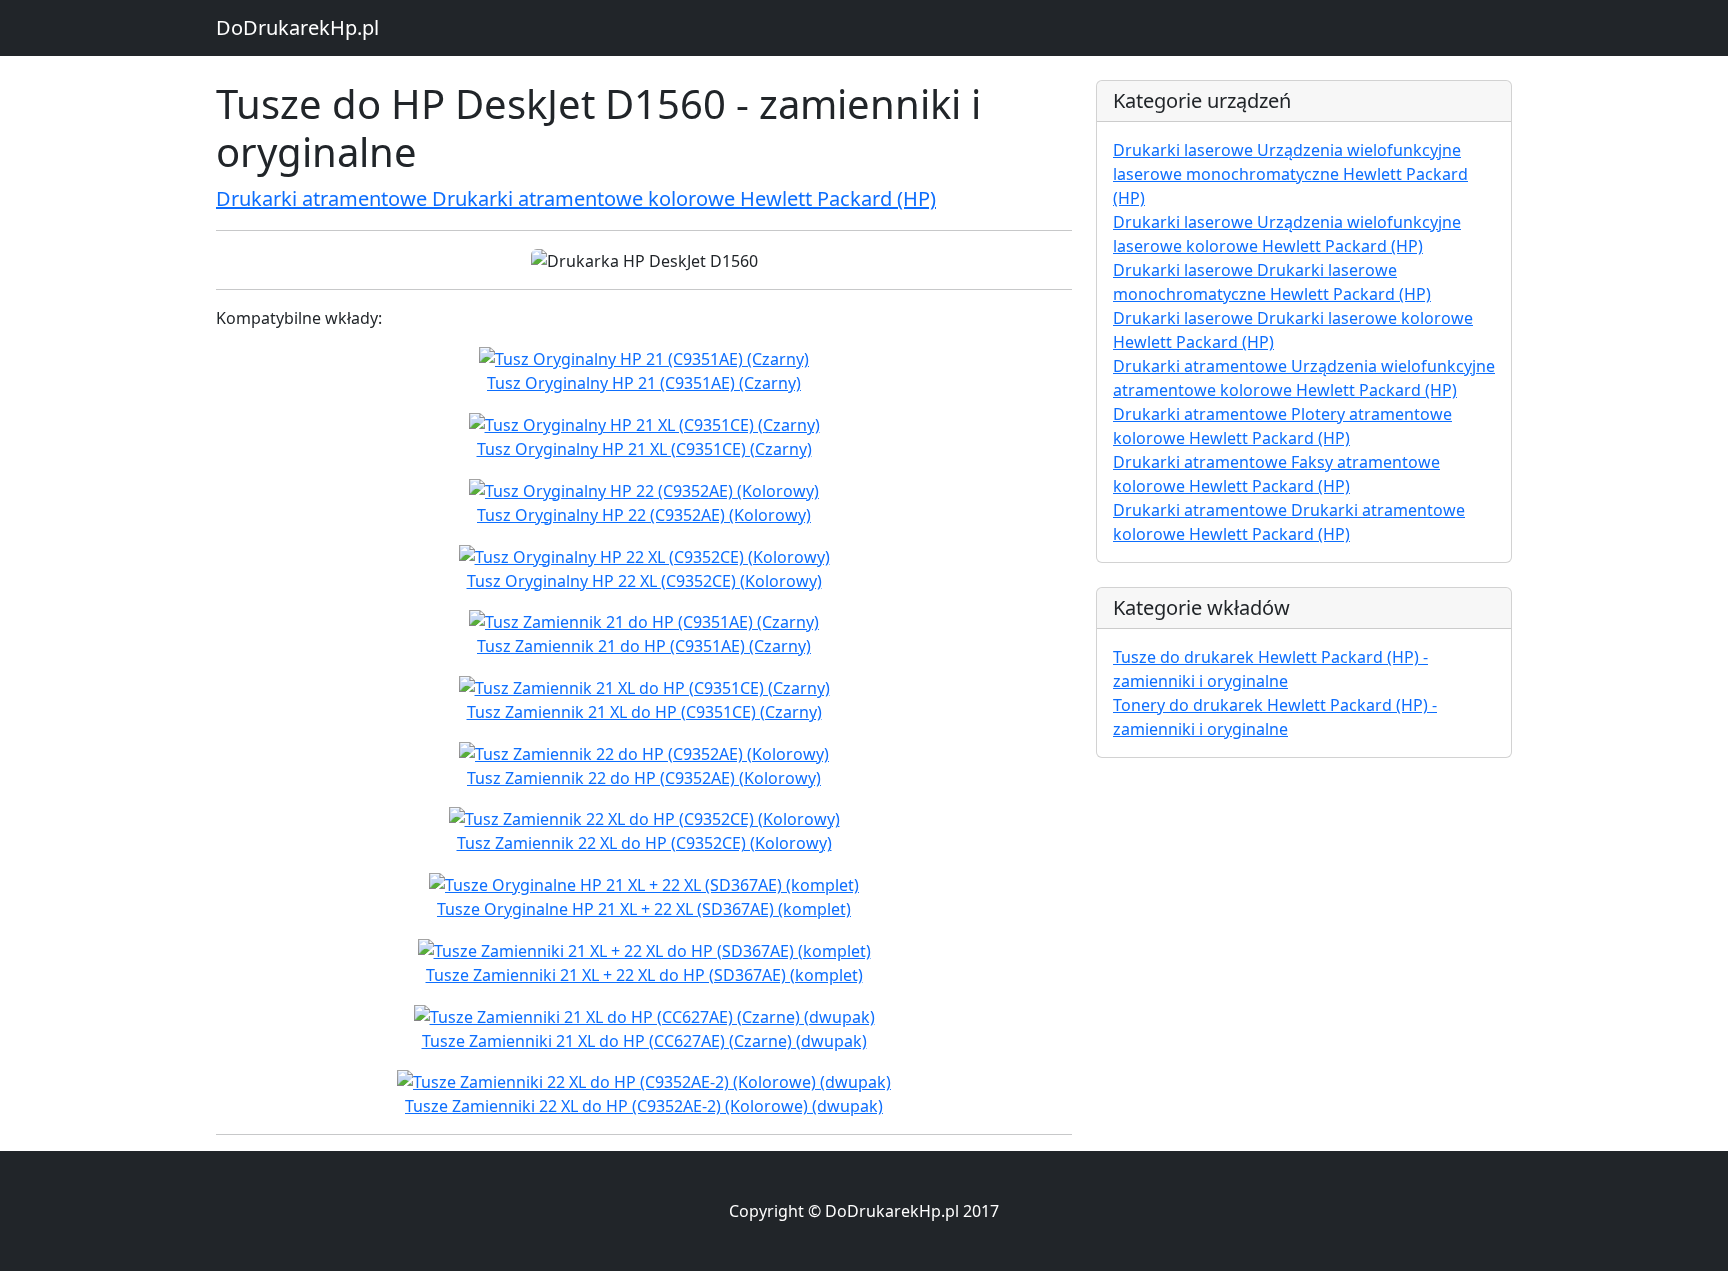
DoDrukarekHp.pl (297, 27)
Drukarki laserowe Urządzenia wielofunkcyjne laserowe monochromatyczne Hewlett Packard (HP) (1290, 174)
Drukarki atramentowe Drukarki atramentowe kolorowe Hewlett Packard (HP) (576, 198)
